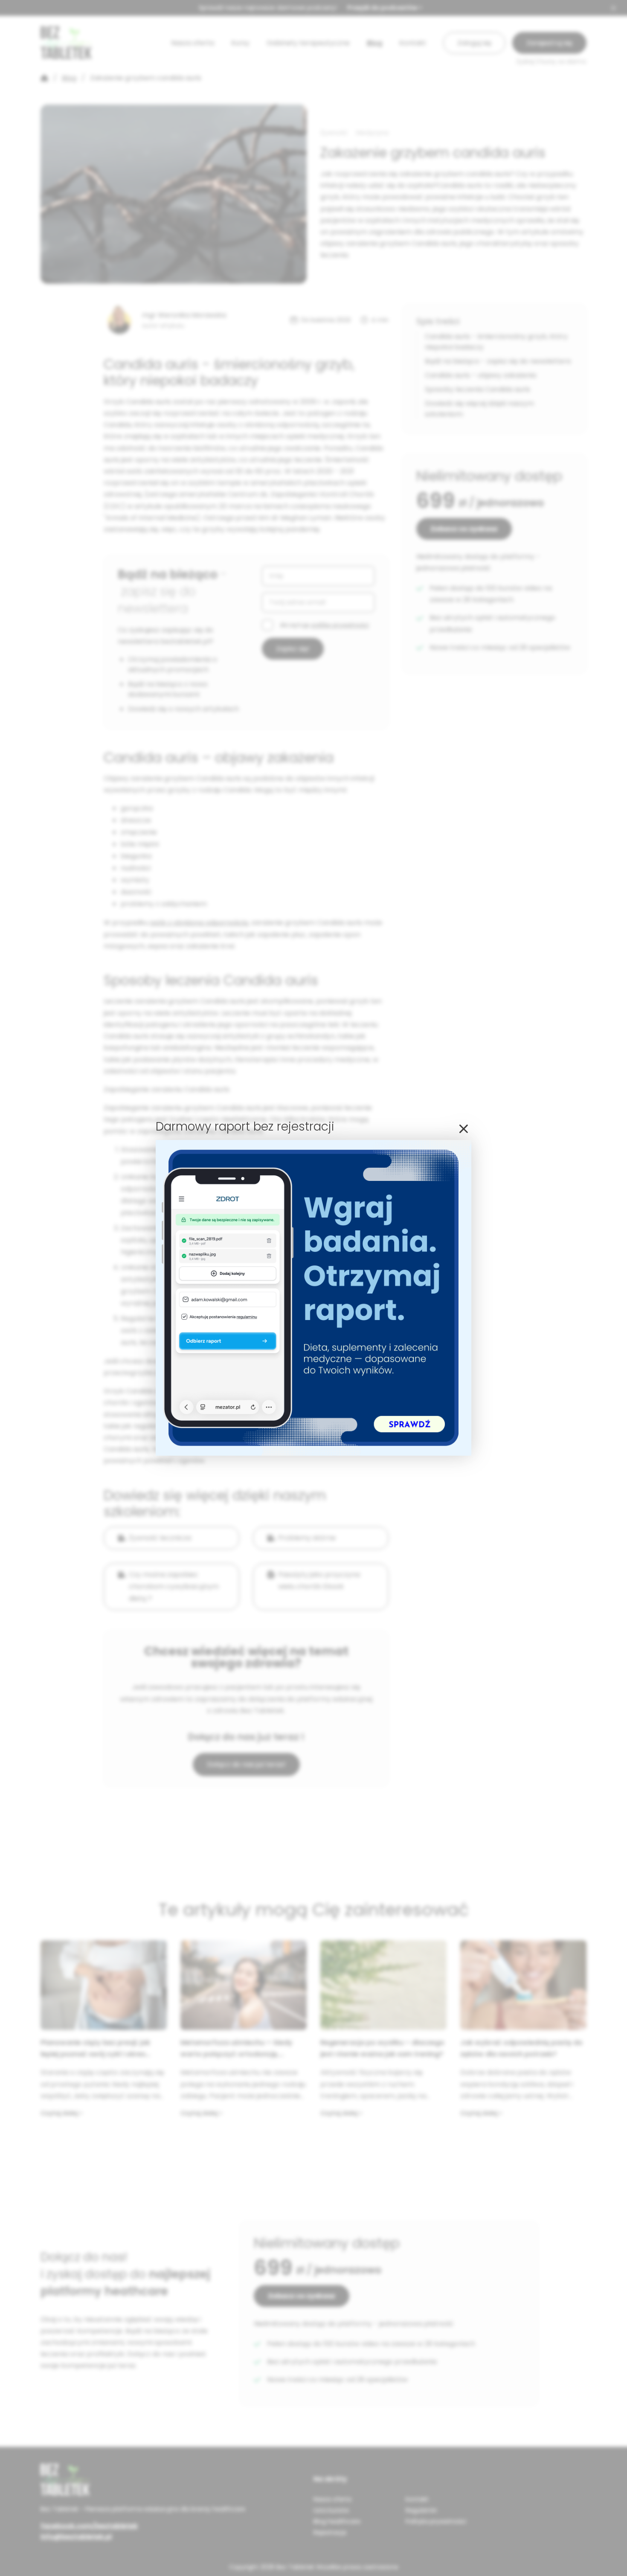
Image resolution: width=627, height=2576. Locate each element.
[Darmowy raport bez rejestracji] (313, 1453)
